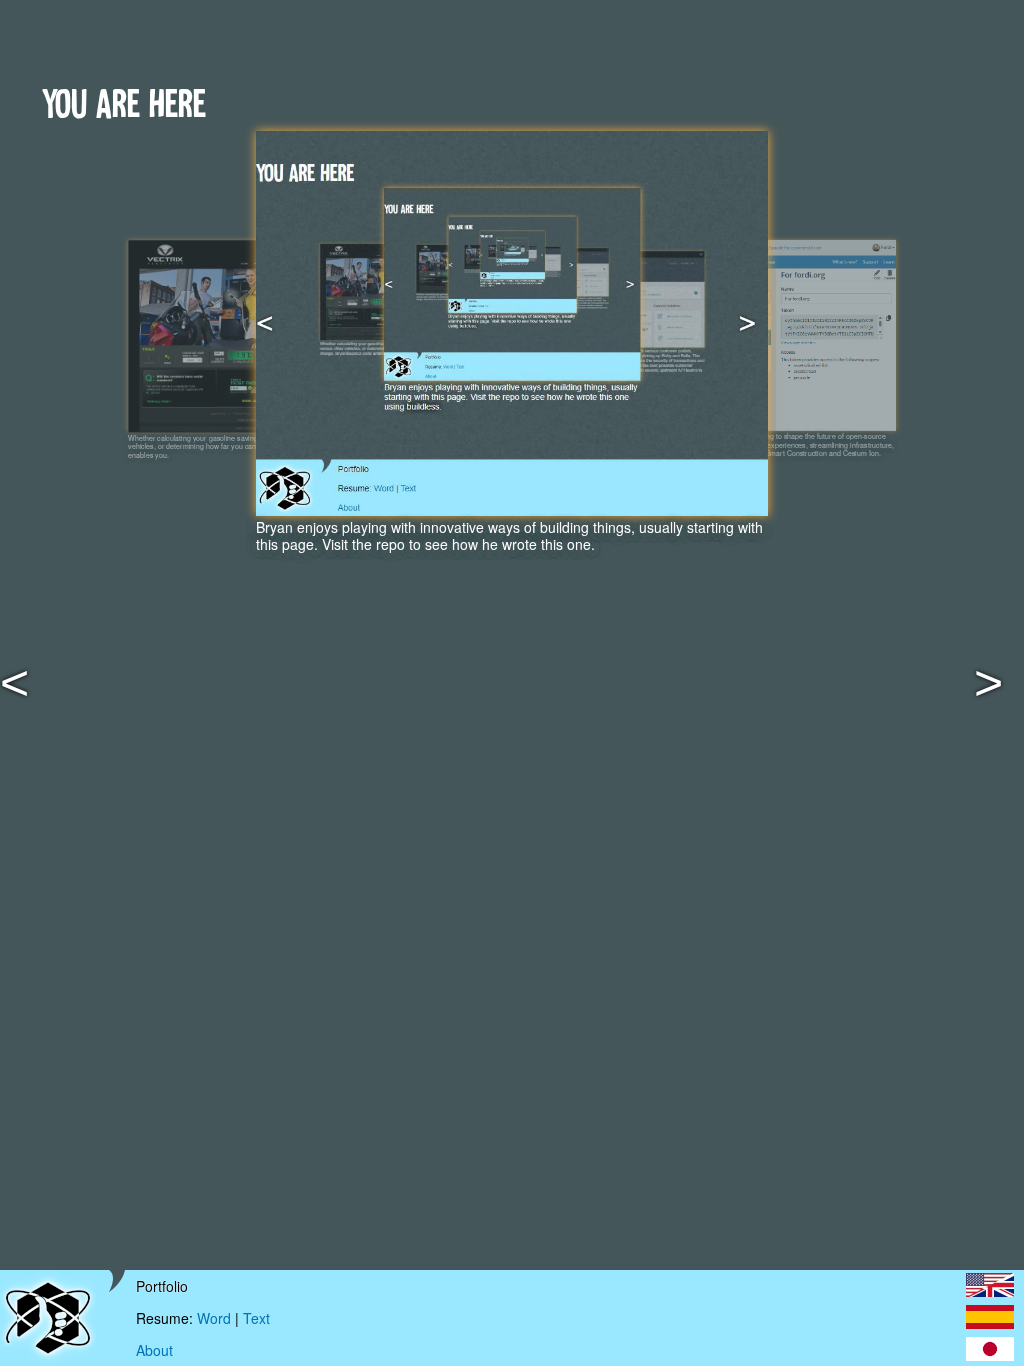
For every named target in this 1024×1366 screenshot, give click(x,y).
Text (256, 1318)
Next (1013, 695)
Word (214, 1318)
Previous (39, 695)
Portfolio (162, 1286)
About (154, 1350)
